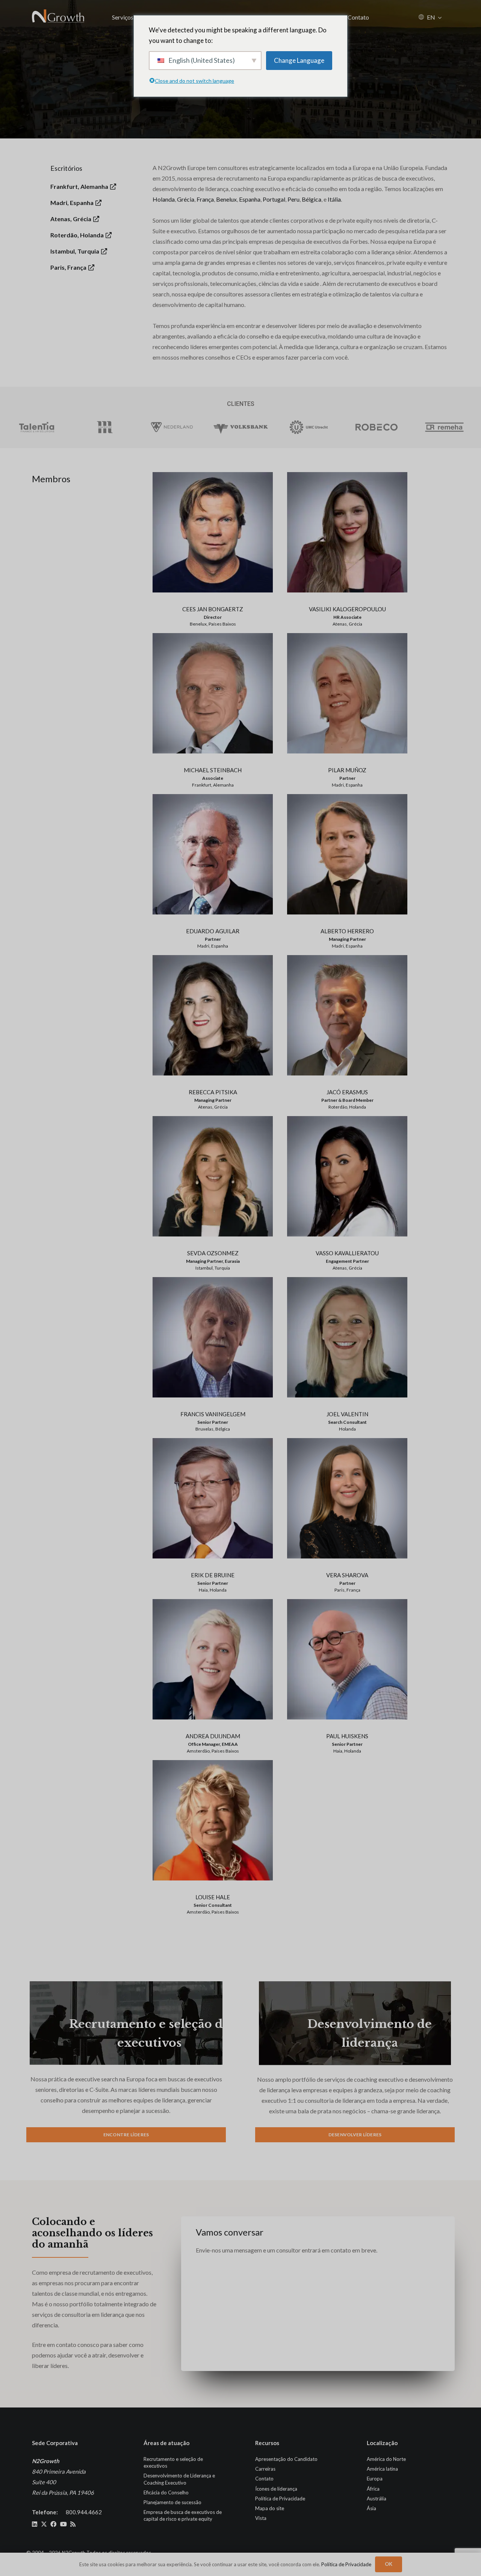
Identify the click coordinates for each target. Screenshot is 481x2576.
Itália (334, 199)
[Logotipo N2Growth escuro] (58, 17)
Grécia (186, 199)
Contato (264, 2479)
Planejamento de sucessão (172, 2502)
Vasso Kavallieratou (347, 1253)
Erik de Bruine (213, 1575)
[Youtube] (64, 2524)
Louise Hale (213, 1897)
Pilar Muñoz (347, 770)
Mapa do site (270, 2508)
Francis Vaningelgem (213, 1414)
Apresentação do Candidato (286, 2459)
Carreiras (265, 2469)
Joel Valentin (347, 1414)
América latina (382, 2469)
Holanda (164, 199)
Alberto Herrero (347, 931)
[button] (440, 17)
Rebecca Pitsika (213, 1092)
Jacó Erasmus (347, 1092)
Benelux (226, 199)
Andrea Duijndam (213, 1736)
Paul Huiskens (347, 1736)
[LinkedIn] (35, 2524)
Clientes (241, 404)
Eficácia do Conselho (166, 2492)
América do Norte (386, 2459)
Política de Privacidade (280, 2498)
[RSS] (73, 2524)
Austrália (377, 2498)
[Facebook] (53, 2524)
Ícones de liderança (276, 2488)
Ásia (371, 2508)
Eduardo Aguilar (213, 931)
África (373, 2488)
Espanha (250, 199)
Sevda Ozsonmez (213, 1253)
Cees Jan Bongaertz (213, 609)
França (205, 199)
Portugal (274, 199)
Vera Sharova (347, 1575)
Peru (293, 199)
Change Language (299, 60)
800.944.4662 (84, 2512)
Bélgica (312, 199)
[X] (44, 2524)
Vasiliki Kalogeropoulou (347, 609)
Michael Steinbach (213, 770)
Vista (261, 2518)
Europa (375, 2479)
